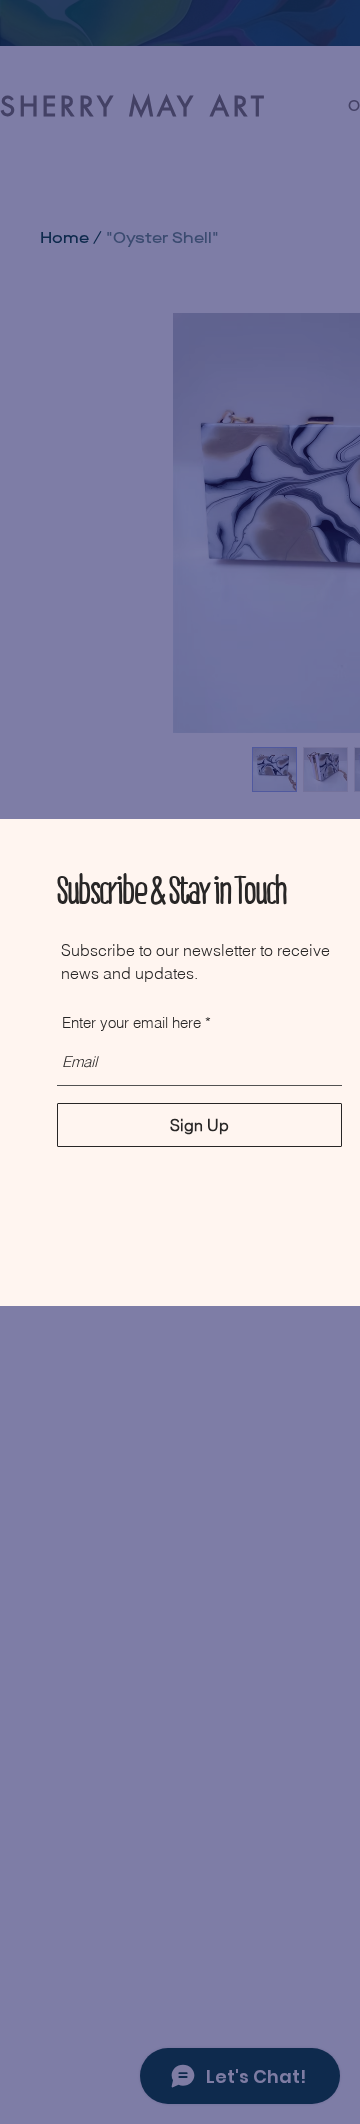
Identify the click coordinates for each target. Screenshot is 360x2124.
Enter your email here (131, 1022)
